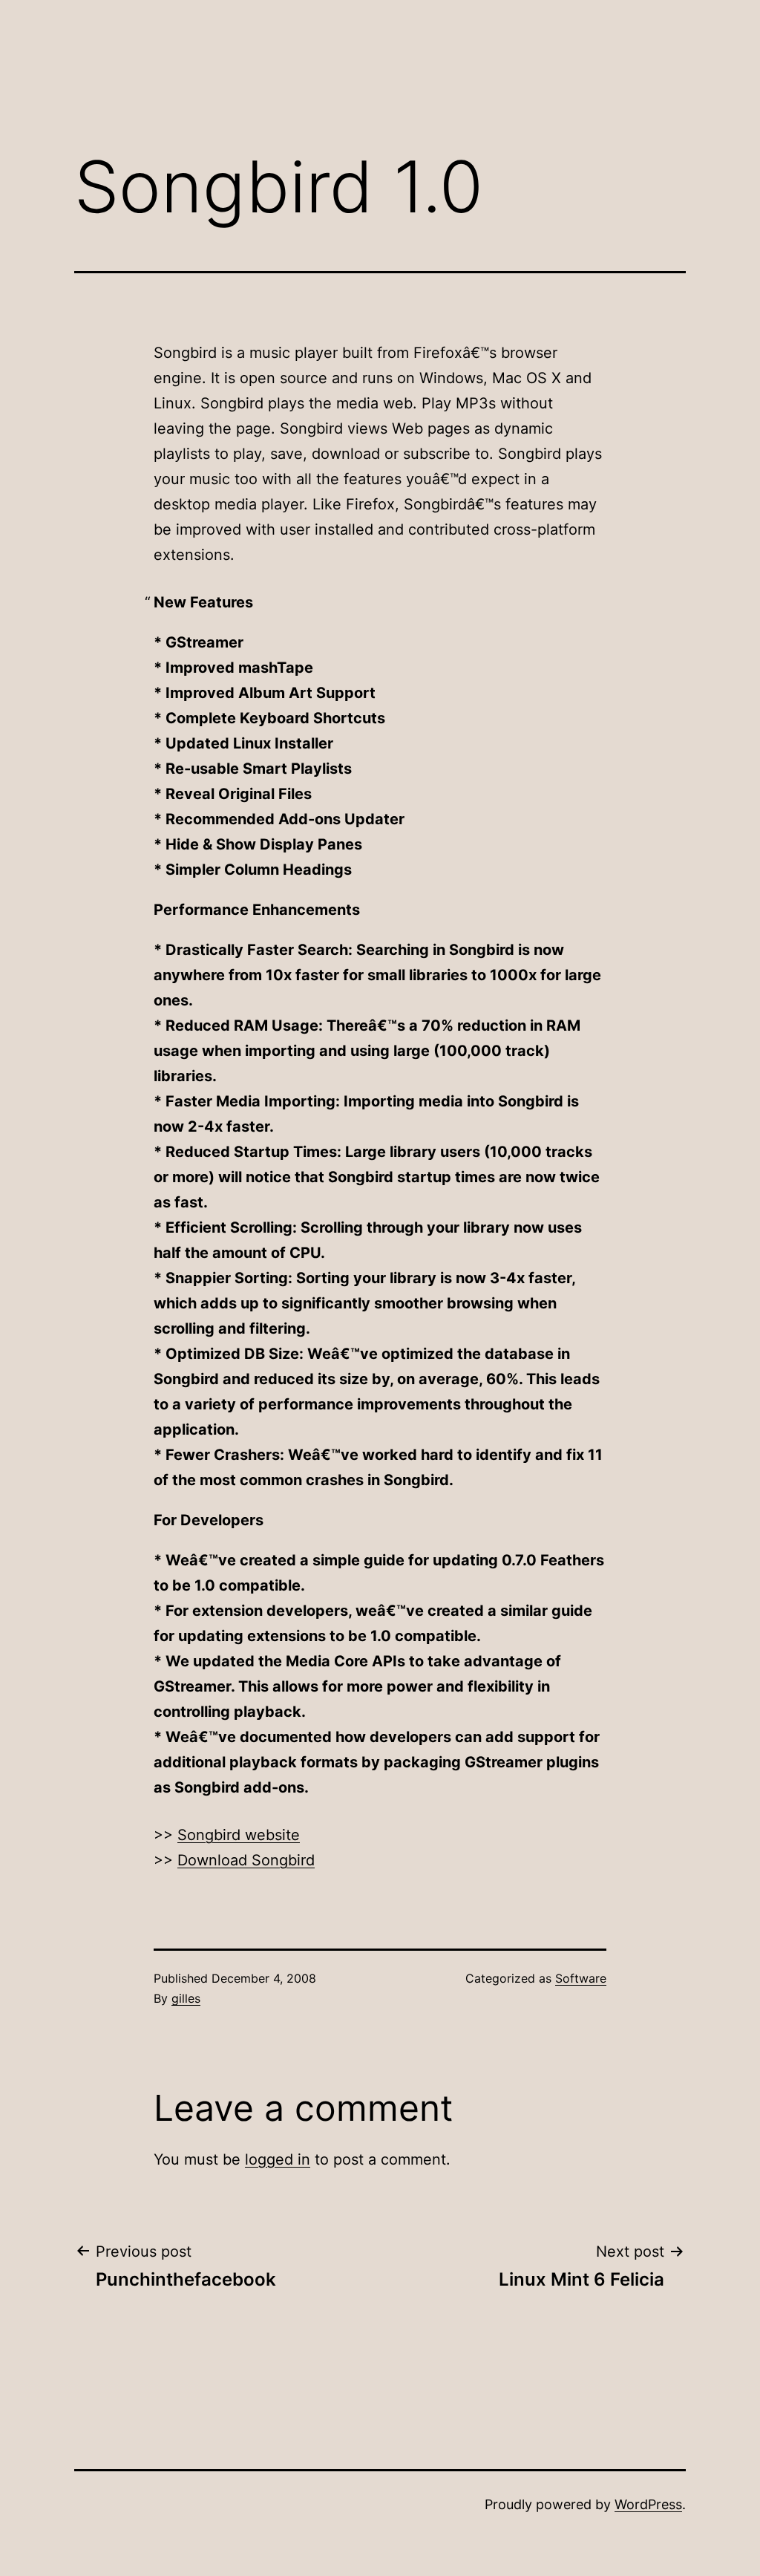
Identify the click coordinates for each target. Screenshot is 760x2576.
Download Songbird (246, 1860)
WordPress (648, 2504)
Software (581, 1978)
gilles (186, 1998)
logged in (278, 2159)
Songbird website (239, 1835)
